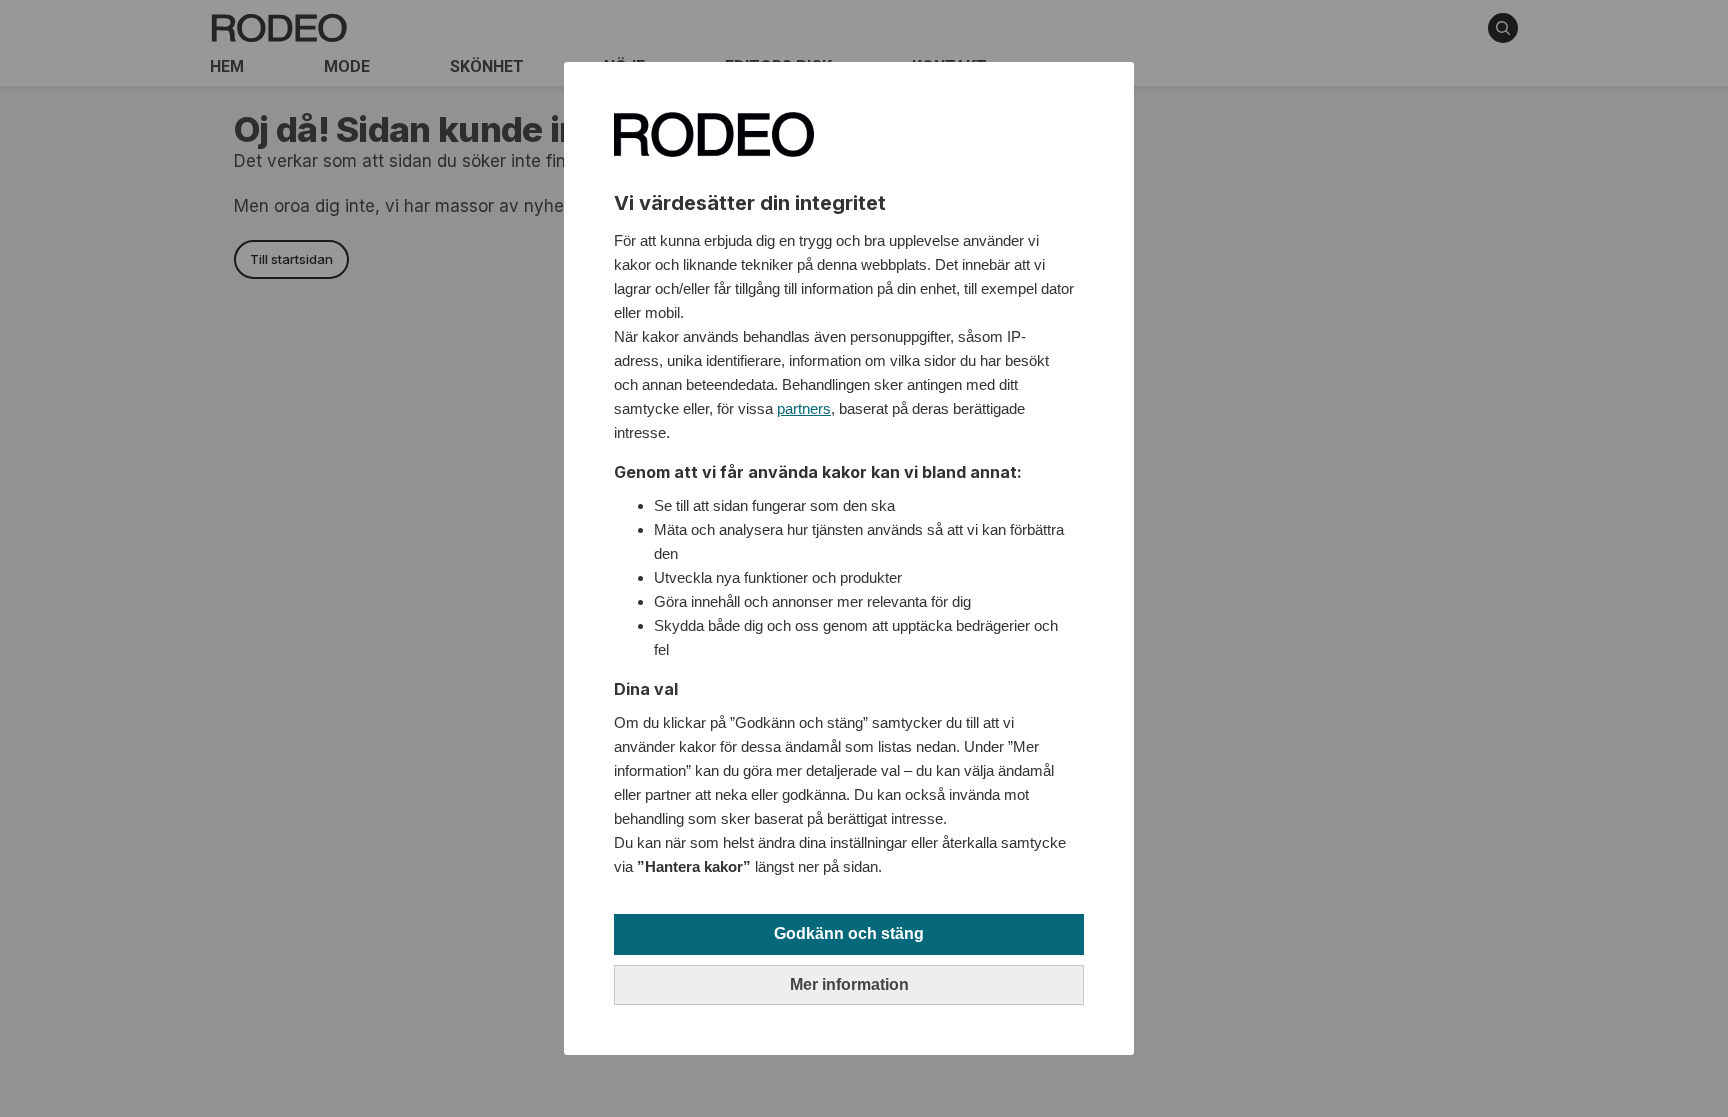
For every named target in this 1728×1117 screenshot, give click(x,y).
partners (804, 408)
